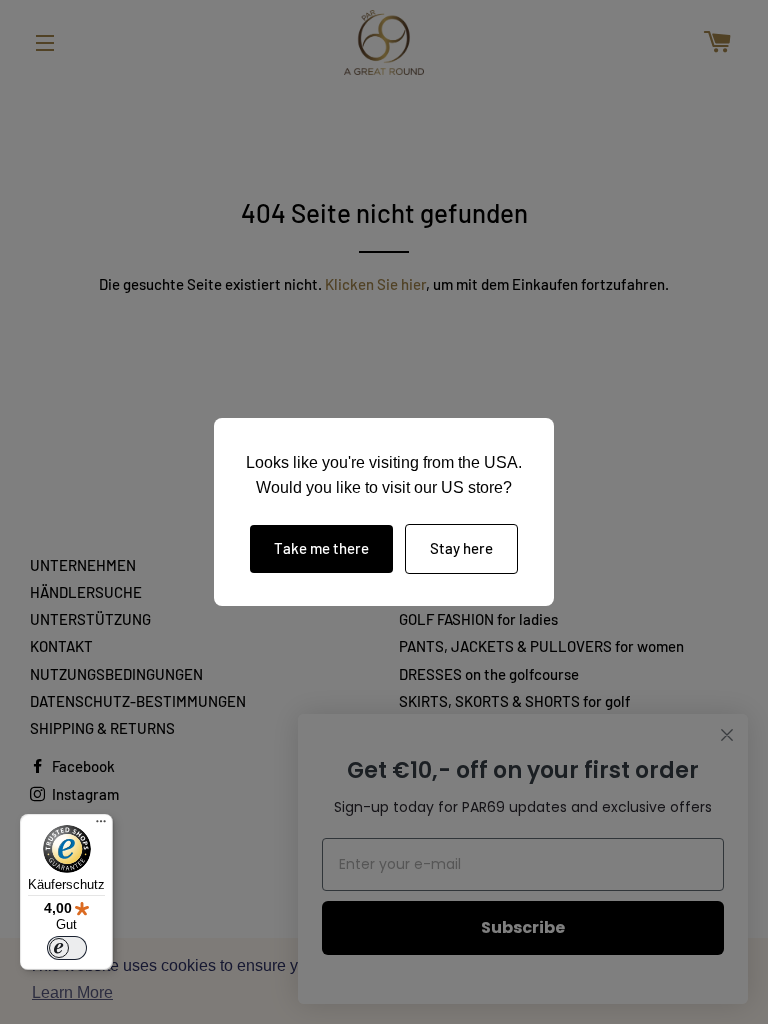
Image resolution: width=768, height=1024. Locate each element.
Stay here (461, 548)
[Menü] (101, 826)
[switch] (67, 948)
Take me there (321, 548)
